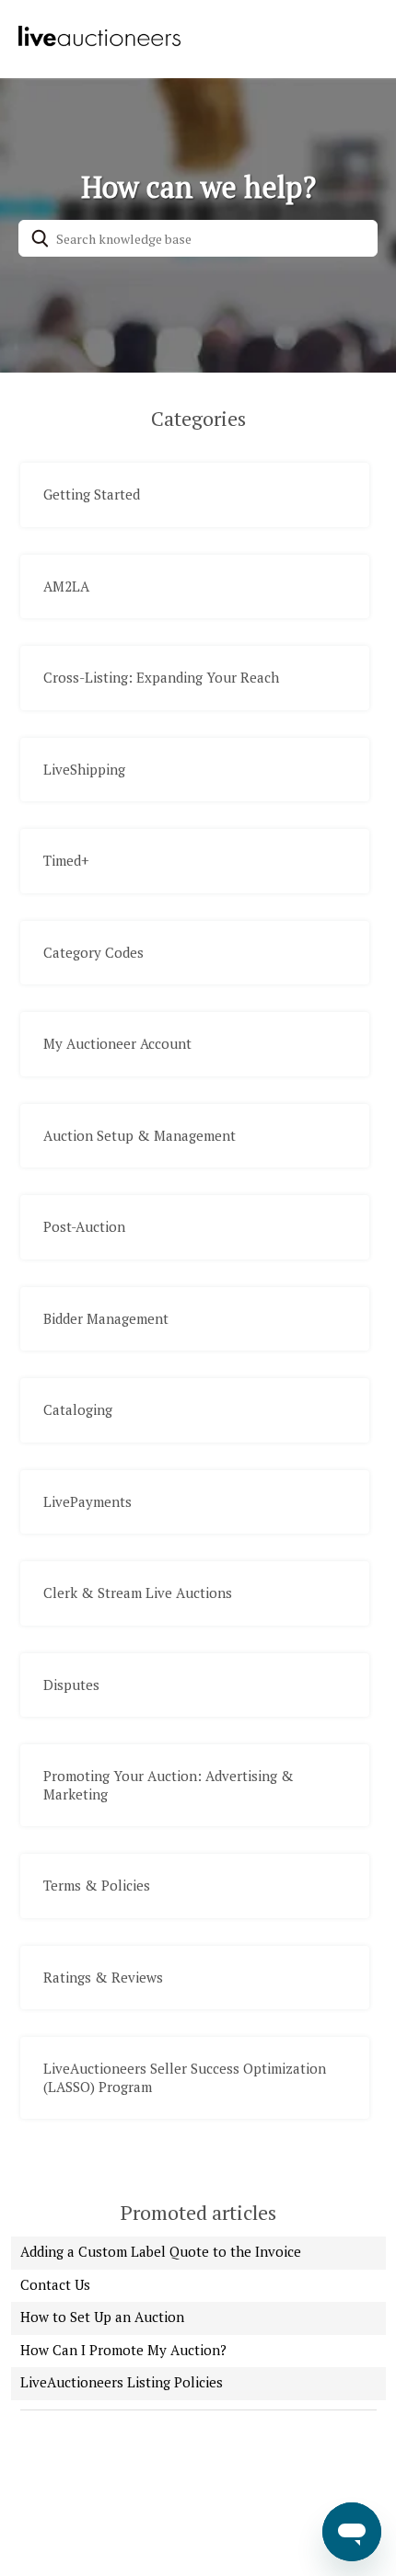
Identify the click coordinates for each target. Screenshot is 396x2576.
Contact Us (55, 2284)
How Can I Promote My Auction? (123, 2350)
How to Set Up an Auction (102, 2317)
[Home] (99, 44)
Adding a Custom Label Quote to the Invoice (161, 2251)
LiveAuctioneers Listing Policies (122, 2382)
